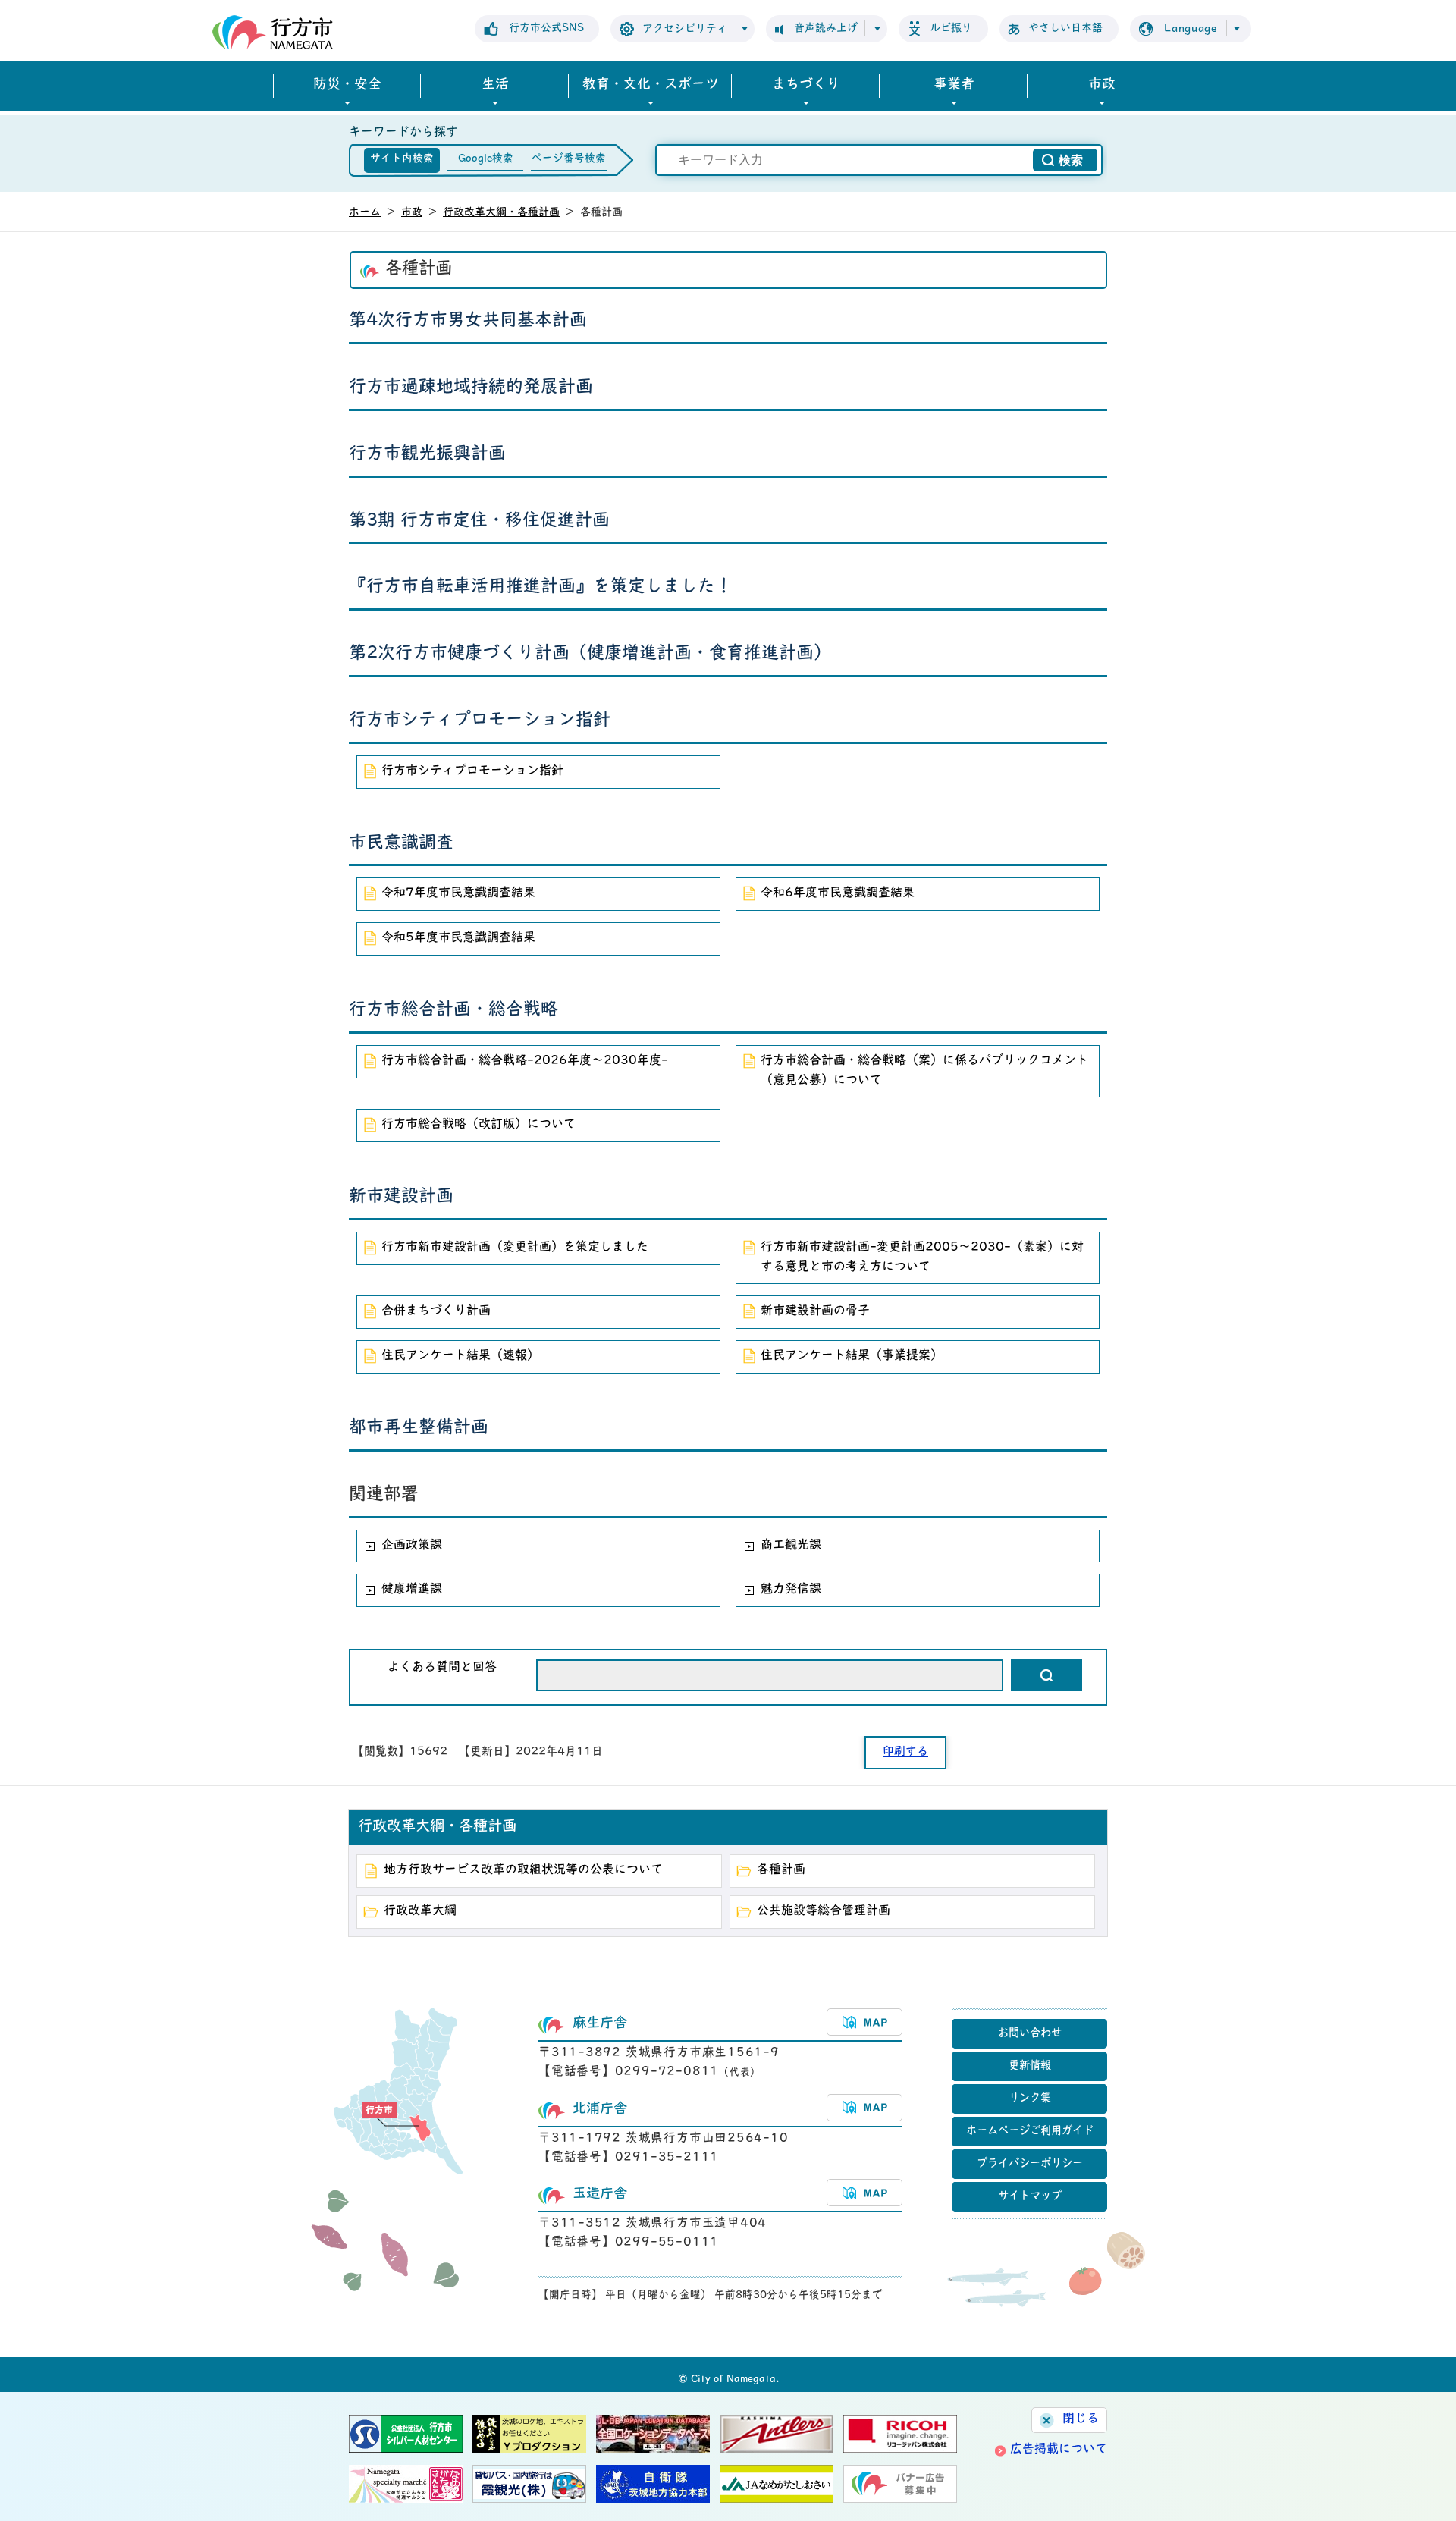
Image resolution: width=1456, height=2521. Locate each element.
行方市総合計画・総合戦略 (453, 1011)
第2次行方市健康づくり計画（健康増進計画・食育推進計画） (590, 654)
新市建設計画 (401, 1197)
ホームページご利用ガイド (1030, 2132)
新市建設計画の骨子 (815, 1311)
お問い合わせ (1030, 2034)
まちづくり (806, 86)
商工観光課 (791, 1546)
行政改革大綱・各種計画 (501, 213)
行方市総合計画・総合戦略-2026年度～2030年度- (525, 1061)
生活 (495, 86)
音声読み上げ (826, 28)
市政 (1102, 86)
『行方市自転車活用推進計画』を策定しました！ (541, 587)
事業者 (954, 86)
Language (1191, 29)
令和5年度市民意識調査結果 (458, 938)
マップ (864, 2022)
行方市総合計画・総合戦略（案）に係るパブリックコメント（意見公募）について (924, 1071)
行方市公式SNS (546, 28)
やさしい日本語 (1065, 28)
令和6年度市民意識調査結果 (838, 893)
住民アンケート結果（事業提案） (852, 1356)
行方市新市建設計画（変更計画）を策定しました (515, 1248)
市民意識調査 (401, 844)
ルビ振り (951, 28)
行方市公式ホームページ (273, 32)
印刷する (905, 1752)
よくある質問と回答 (442, 1668)
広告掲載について (1059, 2450)
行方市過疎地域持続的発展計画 (471, 388)
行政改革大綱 (420, 1911)
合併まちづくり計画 (436, 1311)
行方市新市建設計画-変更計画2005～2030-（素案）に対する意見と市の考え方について (922, 1257)
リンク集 (1030, 2099)
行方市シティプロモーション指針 (480, 721)
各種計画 (781, 1870)
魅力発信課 (791, 1590)
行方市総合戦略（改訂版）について (479, 1125)
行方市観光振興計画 (427, 455)
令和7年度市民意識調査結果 (458, 893)
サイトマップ (1030, 2197)
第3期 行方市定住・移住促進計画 (479, 521)
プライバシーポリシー (1030, 2164)
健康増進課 (412, 1590)
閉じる (1081, 2419)
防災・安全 (347, 86)
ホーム (365, 213)
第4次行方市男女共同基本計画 (468, 321)
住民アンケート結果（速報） (460, 1356)
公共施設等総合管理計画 (824, 1911)
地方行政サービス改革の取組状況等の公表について (523, 1870)
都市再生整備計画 (419, 1428)
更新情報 (1030, 2066)
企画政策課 (412, 1546)
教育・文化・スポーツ (651, 86)
